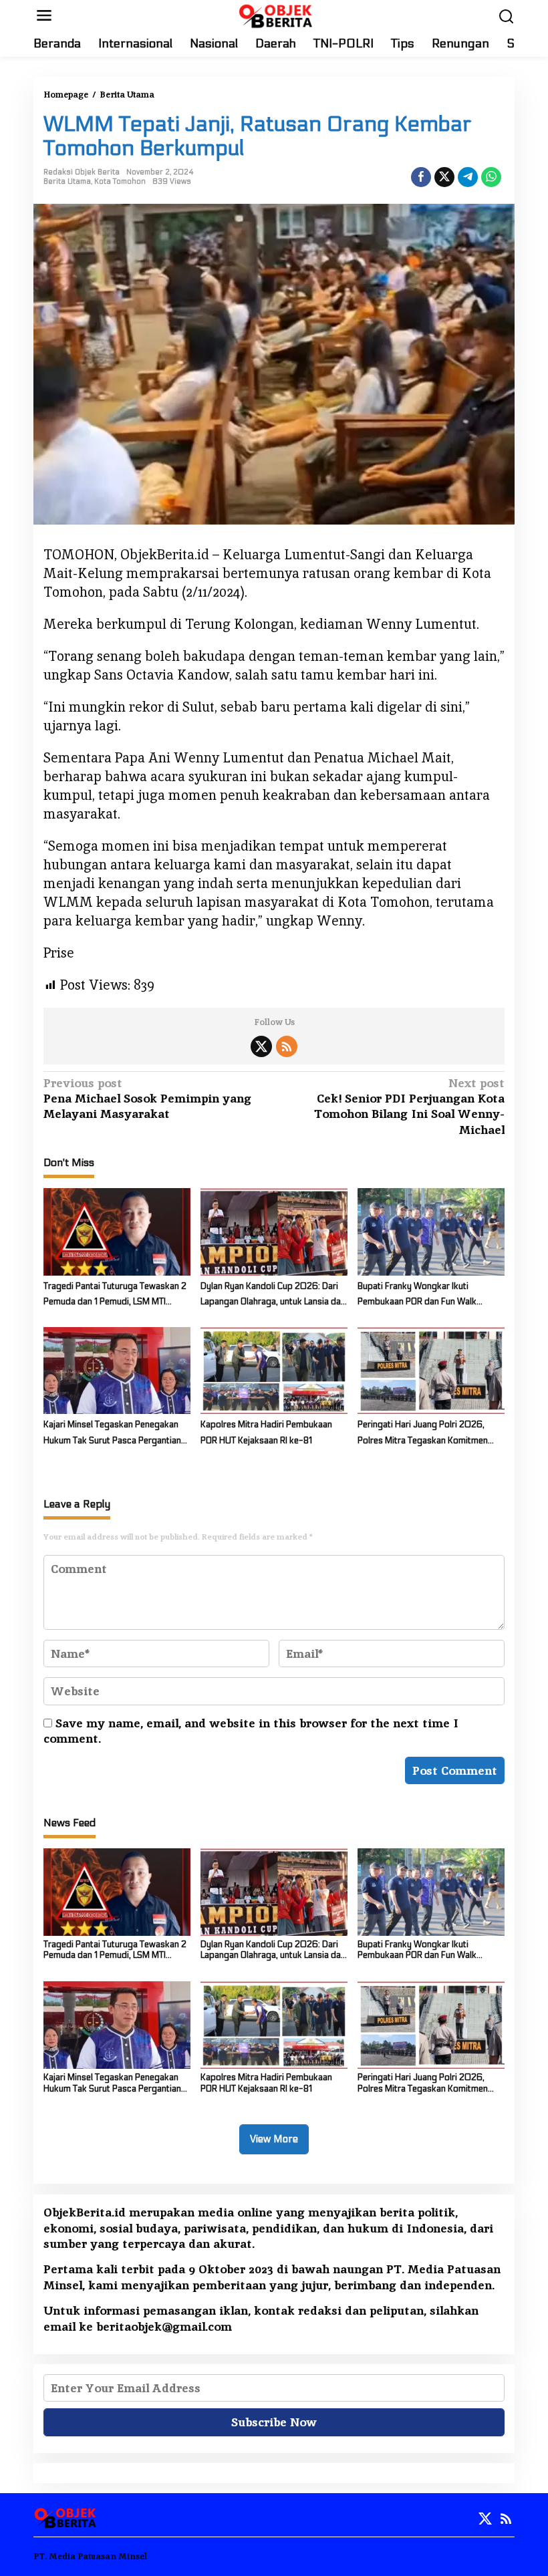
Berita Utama (67, 181)
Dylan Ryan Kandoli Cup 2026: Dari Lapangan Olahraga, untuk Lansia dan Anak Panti (273, 1296)
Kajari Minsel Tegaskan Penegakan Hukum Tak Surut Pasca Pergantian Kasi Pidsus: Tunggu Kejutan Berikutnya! (112, 1434)
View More (274, 2139)
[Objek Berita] (277, 14)
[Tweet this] (444, 177)
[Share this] (421, 177)
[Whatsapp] (491, 177)
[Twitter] (261, 1046)
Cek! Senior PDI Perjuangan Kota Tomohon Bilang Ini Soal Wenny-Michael (409, 1106)
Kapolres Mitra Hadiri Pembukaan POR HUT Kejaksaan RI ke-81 (266, 1432)
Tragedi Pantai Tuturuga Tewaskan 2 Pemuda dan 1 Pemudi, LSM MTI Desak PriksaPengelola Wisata (115, 1296)
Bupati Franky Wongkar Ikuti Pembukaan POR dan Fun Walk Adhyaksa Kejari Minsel (417, 1296)
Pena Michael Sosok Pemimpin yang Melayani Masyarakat (147, 1099)
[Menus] (44, 16)
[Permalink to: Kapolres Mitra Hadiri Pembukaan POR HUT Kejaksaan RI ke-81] (274, 1370)
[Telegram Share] (468, 177)
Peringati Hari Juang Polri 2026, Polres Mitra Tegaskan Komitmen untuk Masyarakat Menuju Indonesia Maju (428, 1434)
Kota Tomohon (120, 181)
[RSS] (287, 1046)
